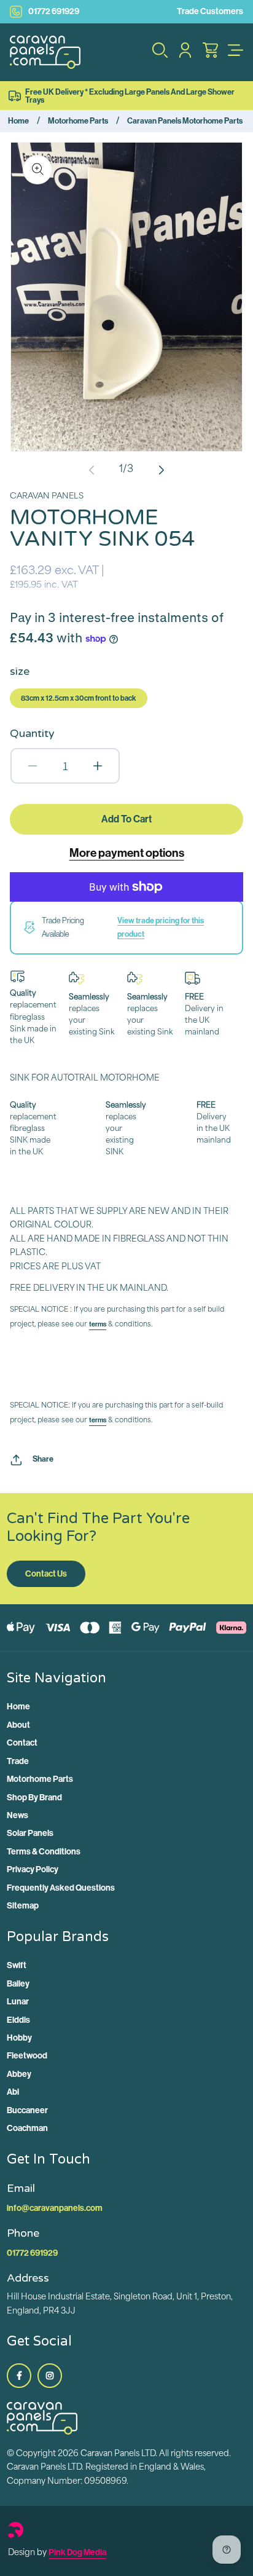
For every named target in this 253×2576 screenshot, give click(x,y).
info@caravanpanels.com (55, 2208)
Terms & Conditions (44, 1852)
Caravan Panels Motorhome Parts (185, 121)
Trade (18, 1761)
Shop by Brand (34, 1798)
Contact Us (46, 1574)
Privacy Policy (33, 1869)
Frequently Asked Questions (61, 1888)
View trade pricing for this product (161, 927)
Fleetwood (27, 2056)
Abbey (19, 2074)
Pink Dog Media (77, 2552)
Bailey (18, 1984)
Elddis (18, 2020)
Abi (13, 2092)
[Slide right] (162, 470)
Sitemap (23, 1906)
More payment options (127, 853)
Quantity (32, 733)
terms (98, 1324)
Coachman (27, 2128)
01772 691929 (54, 11)
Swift (17, 1965)
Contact (22, 1743)
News (18, 1815)
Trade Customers (210, 11)
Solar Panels (30, 1833)
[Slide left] (91, 470)
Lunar (18, 2002)
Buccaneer (27, 2110)
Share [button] (43, 1459)
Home (18, 121)
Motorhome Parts (78, 121)
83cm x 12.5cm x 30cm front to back (79, 698)
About (18, 1725)
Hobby (19, 2038)
